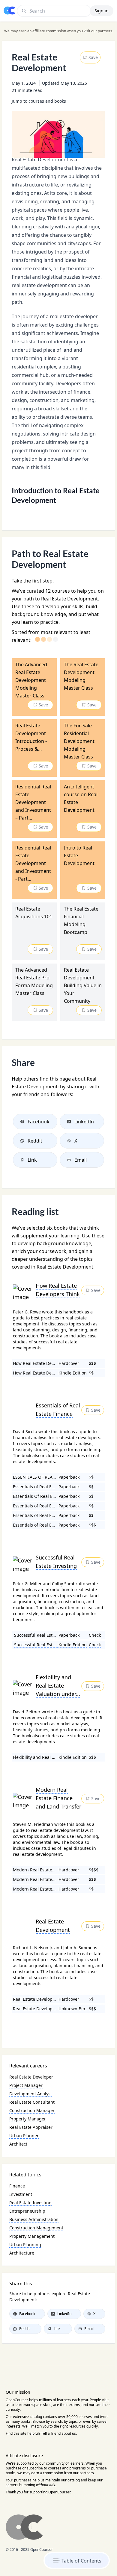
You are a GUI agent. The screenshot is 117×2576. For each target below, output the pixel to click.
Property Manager (28, 2119)
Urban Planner (24, 2136)
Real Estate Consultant (32, 2102)
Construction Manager (32, 2110)
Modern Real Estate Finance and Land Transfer (58, 1798)
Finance (17, 2186)
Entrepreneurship (27, 2211)
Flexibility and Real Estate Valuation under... (58, 1686)
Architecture (22, 2253)
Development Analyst (31, 2094)
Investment (21, 2194)
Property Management (32, 2236)
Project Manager (26, 2085)
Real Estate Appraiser (31, 2127)
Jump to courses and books (39, 101)
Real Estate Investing (30, 2203)
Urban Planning (25, 2244)
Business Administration (34, 2219)
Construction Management (36, 2228)
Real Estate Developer (31, 2077)
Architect (18, 2144)
